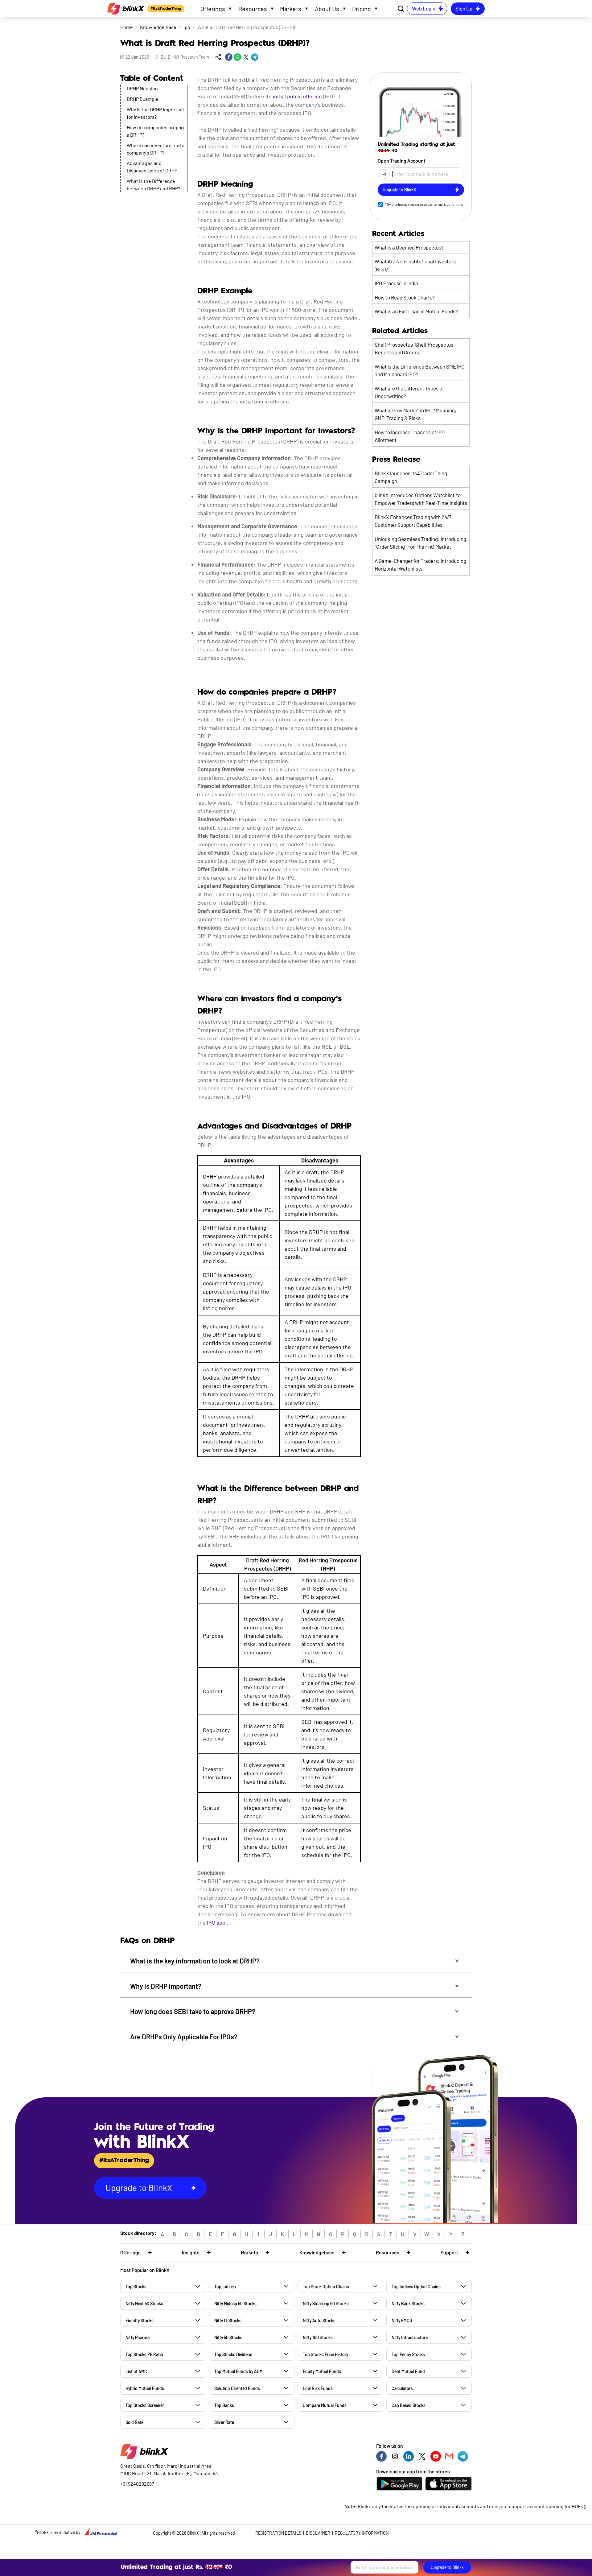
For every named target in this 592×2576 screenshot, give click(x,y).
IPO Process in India (396, 283)
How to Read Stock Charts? (405, 297)
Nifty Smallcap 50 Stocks (326, 2304)
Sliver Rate (224, 2422)
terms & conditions (448, 204)
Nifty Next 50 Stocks (144, 2304)
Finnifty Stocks (140, 2320)
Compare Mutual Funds (325, 2405)
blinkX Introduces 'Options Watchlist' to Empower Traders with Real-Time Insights (421, 499)
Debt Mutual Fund (408, 2371)
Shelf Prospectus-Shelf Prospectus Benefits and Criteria (414, 349)
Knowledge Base (158, 27)
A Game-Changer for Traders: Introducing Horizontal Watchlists (420, 565)
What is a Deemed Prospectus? (409, 247)
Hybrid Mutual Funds (145, 2388)
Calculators (402, 2388)
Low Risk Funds (318, 2388)
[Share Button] (218, 57)
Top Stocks (136, 2287)
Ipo (187, 27)
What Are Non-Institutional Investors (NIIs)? (415, 265)
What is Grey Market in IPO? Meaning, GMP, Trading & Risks (415, 414)
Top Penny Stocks (408, 2354)
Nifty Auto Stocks (319, 2320)
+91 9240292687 (137, 2484)
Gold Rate (134, 2422)
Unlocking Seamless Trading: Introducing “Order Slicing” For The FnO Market (420, 543)
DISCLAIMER (318, 2533)
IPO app (216, 1922)
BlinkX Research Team (188, 57)
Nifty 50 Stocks (228, 2337)
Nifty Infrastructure (410, 2337)
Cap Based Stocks (409, 2405)
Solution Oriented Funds (237, 2388)
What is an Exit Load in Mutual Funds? (416, 311)
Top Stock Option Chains (326, 2287)
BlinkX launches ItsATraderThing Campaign (411, 477)
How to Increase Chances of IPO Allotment (410, 436)
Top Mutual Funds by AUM (238, 2371)
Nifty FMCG (402, 2320)
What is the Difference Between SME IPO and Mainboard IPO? (420, 370)
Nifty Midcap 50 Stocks (235, 2304)
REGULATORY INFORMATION (362, 2533)
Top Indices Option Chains (416, 2287)
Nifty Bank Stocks (408, 2304)
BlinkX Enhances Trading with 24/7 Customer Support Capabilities (413, 521)
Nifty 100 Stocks (318, 2337)
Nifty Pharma (138, 2337)
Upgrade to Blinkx (447, 2567)
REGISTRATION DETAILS (278, 2533)
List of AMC (136, 2371)
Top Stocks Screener (145, 2405)
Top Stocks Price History (325, 2354)
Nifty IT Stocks (228, 2320)
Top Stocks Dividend (233, 2354)
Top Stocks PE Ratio (144, 2354)
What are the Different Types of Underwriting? (409, 392)
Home (127, 27)
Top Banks (224, 2405)
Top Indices (225, 2287)
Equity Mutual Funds (322, 2371)
